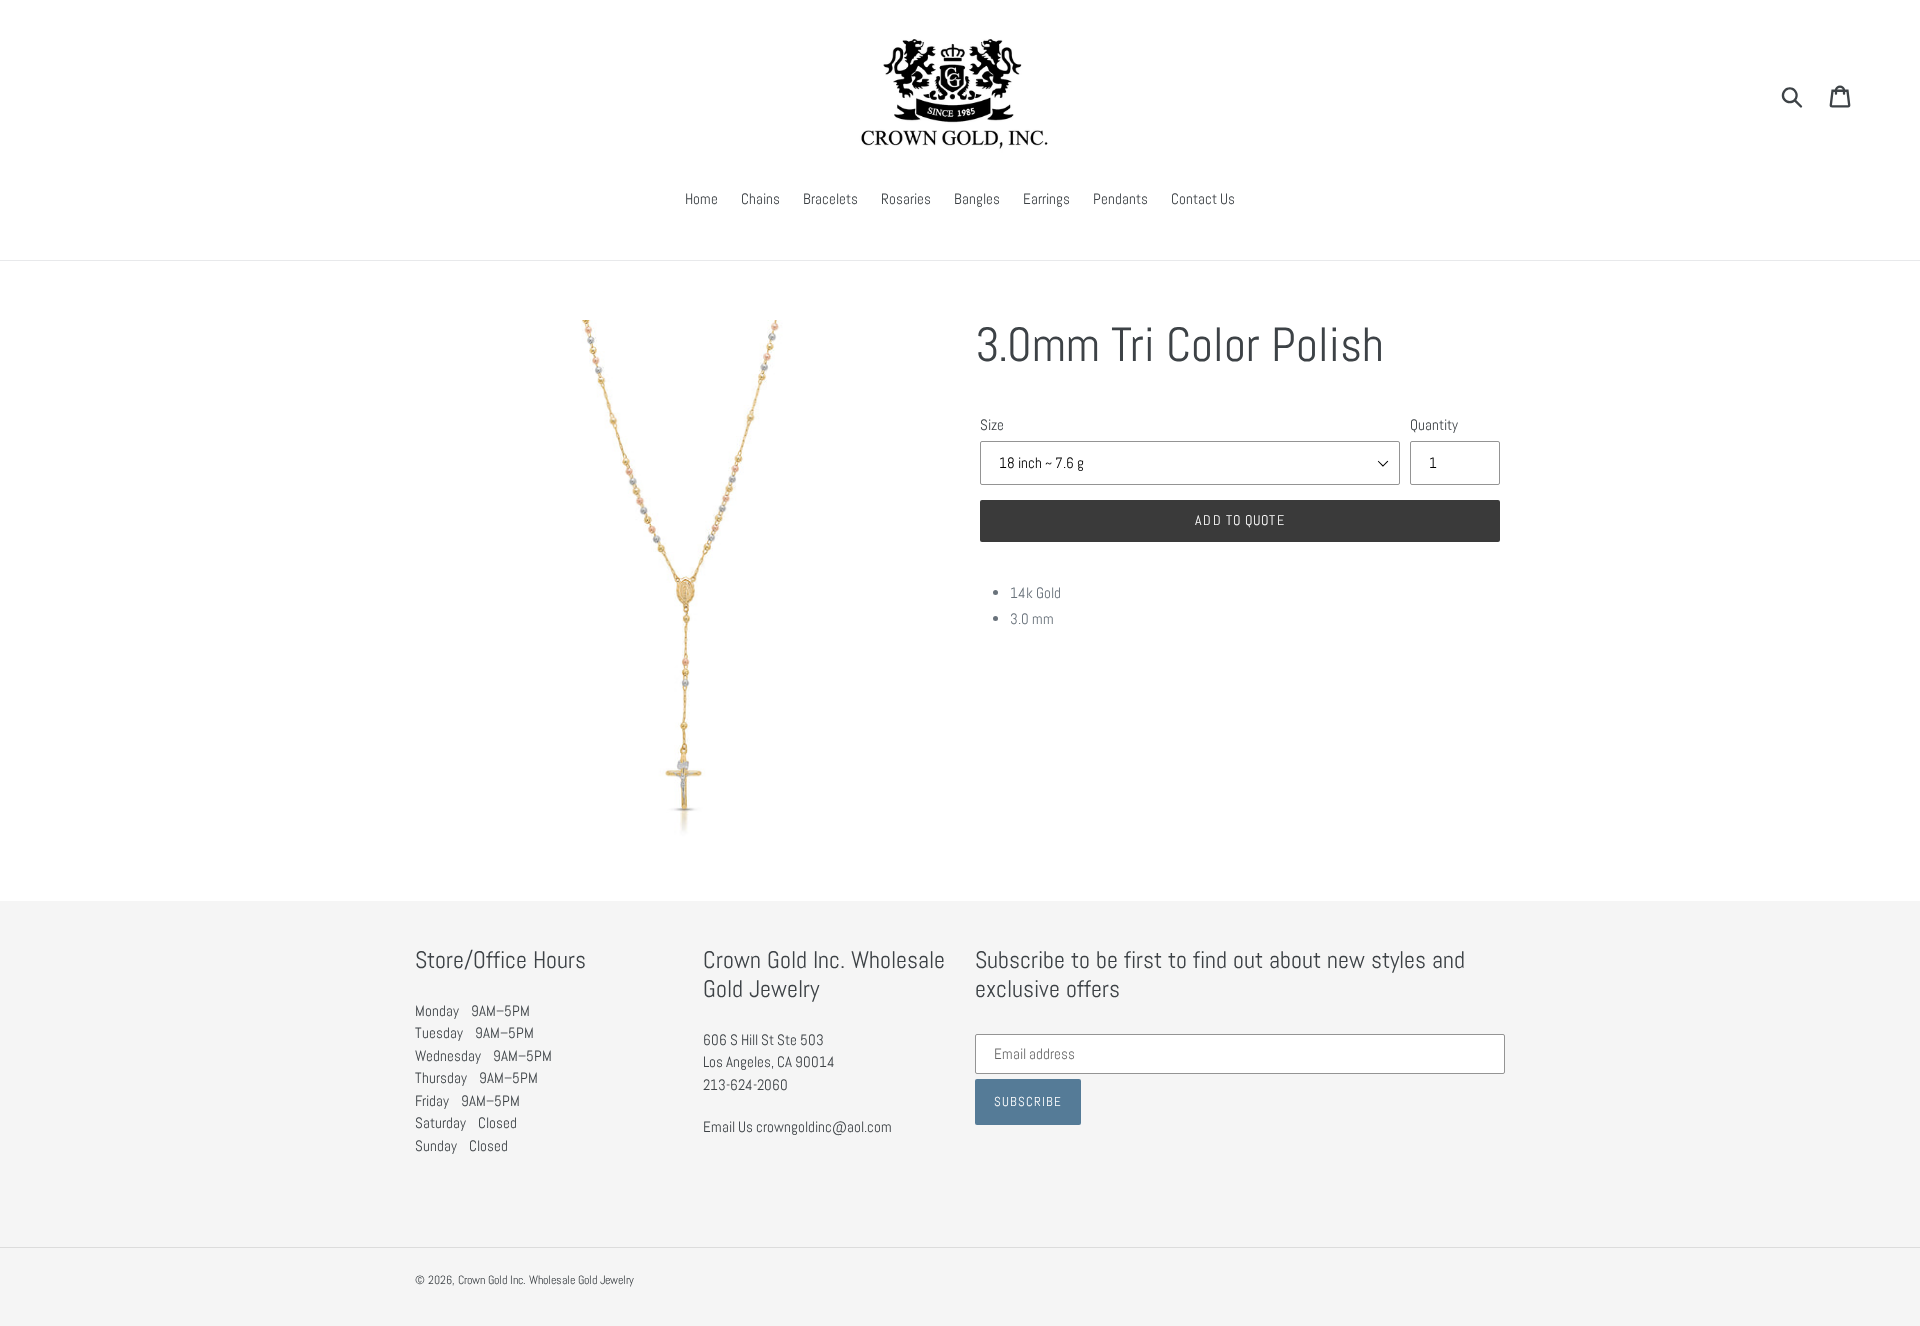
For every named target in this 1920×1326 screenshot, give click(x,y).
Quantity (1434, 424)
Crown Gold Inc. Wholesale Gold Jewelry (546, 1280)
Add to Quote (1239, 520)
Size (992, 424)
